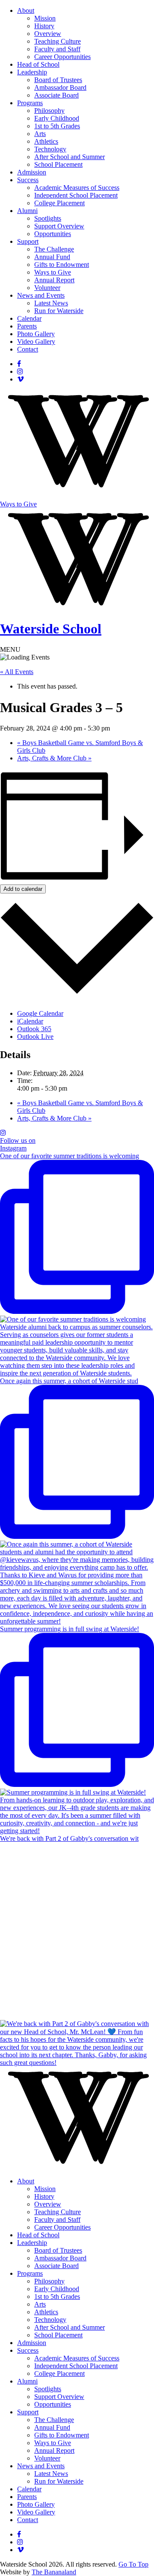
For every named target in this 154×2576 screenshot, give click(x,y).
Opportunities (53, 234)
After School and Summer (70, 157)
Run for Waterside (59, 311)
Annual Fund (52, 257)
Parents (27, 326)
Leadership (32, 72)
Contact (28, 349)
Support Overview (59, 226)
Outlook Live (35, 1037)
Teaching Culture (58, 41)
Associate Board (56, 95)
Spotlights (48, 218)
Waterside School (51, 629)
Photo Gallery (36, 334)
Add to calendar (23, 889)
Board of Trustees (58, 80)
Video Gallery (36, 342)
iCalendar (30, 1021)
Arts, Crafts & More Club (54, 758)
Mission (45, 18)
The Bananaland (54, 2572)
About (26, 10)
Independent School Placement (76, 195)
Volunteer (47, 288)
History (44, 26)
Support (28, 241)
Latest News (51, 303)
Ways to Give (53, 272)
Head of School (38, 64)
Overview (48, 34)
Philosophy (49, 111)
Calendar (29, 318)
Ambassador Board (60, 87)
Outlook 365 (34, 1029)
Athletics (46, 141)
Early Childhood (57, 118)
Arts (40, 134)
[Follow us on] (19, 364)
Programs (30, 103)
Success (28, 180)
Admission (32, 172)
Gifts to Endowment (62, 265)
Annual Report (54, 280)
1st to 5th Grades (57, 126)
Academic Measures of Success (77, 188)
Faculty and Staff (57, 49)
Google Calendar (40, 1013)
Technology (50, 149)
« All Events (17, 672)
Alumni (27, 211)
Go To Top (133, 2564)
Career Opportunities (62, 57)
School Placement (58, 164)
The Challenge (54, 249)
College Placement (59, 203)
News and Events (41, 295)
